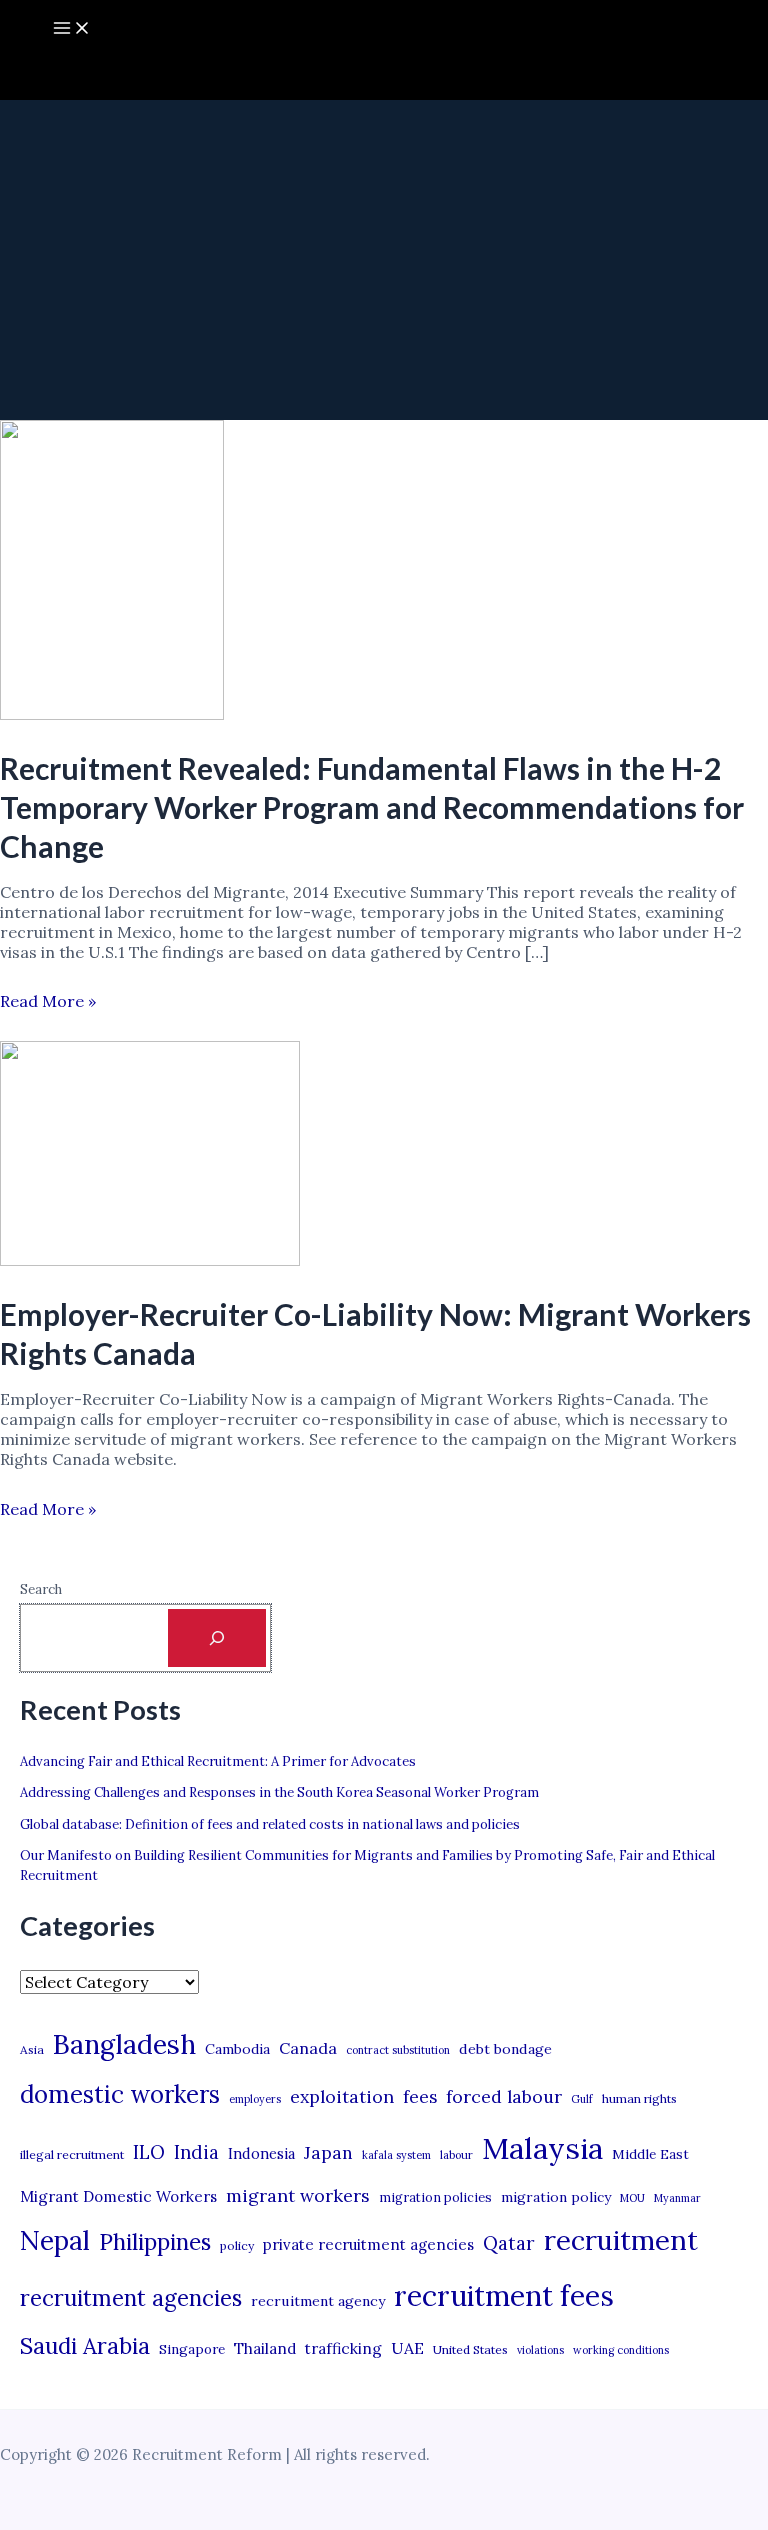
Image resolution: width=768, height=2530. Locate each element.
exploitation (342, 2096)
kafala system (396, 2155)
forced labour (504, 2096)
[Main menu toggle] (72, 29)
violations (540, 2350)
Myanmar (677, 2198)
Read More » (48, 1001)
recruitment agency (318, 2301)
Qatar (509, 2243)
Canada (308, 2048)
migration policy (556, 2197)
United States (470, 2349)
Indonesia (261, 2153)
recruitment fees (504, 2295)
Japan (328, 2152)
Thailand (265, 2348)
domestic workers (120, 2094)
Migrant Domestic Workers (118, 2196)
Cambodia (237, 2049)
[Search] (217, 1638)
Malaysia (542, 2148)
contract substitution (398, 2050)
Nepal (55, 2240)
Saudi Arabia (85, 2346)
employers (255, 2099)
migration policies (435, 2197)
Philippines (155, 2242)
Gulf (582, 2099)
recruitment (621, 2240)
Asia (32, 2049)
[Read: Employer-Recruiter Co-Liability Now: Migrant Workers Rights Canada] (150, 1260)
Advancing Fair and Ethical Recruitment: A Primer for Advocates (218, 1761)
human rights (639, 2098)
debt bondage (505, 2049)
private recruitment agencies (368, 2244)
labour (456, 2155)
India (196, 2152)
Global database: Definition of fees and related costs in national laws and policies (270, 1824)
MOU (632, 2198)
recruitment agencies (131, 2298)
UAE (407, 2348)
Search (41, 1589)
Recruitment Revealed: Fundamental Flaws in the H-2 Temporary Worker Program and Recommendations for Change (372, 807)
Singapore (192, 2349)
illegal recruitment (72, 2154)
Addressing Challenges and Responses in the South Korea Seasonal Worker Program (279, 1792)
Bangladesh (124, 2044)
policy (237, 2245)
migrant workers (298, 2195)
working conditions (621, 2350)
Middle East (650, 2154)
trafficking (343, 2348)
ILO (149, 2152)
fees (420, 2097)
